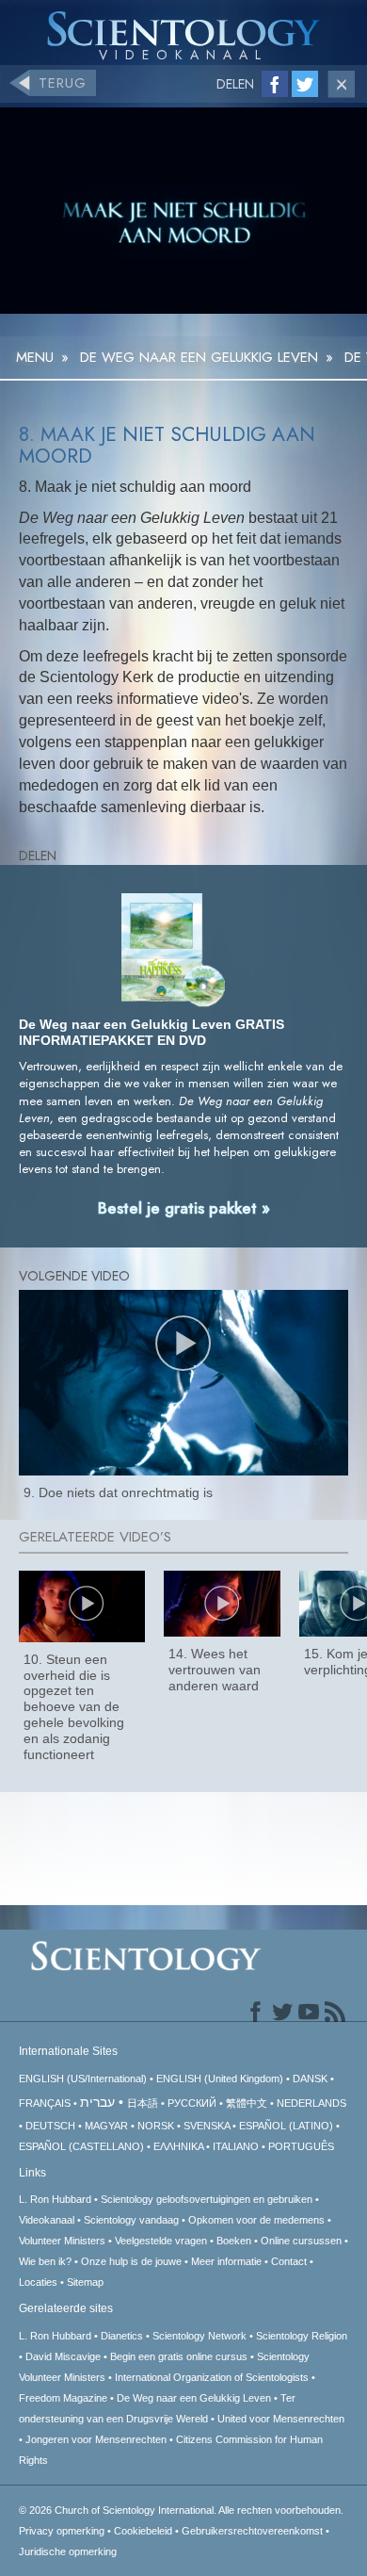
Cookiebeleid (143, 2531)
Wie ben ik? (45, 2261)
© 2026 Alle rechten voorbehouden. (181, 2510)
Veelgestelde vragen (161, 2241)
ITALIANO (236, 2146)
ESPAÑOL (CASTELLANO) (81, 2146)
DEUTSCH (50, 2126)
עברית (97, 2102)
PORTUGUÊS (301, 2146)
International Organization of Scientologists (212, 2377)
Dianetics (122, 2336)
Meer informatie (226, 2261)
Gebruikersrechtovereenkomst (252, 2531)
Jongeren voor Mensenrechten (96, 2439)
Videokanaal (47, 2220)
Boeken (234, 2241)
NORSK (156, 2126)
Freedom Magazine (63, 2398)
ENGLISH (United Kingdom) (220, 2079)
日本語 (143, 2103)
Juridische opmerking (68, 2552)
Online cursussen (301, 2241)
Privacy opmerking (62, 2531)
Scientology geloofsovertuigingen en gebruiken (207, 2199)
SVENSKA (207, 2126)
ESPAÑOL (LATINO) (286, 2126)
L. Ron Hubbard (55, 2199)
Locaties (38, 2282)
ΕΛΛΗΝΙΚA (178, 2146)
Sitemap (85, 2282)
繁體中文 (247, 2103)
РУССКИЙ (192, 2103)
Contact (289, 2261)
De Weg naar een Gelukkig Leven (194, 2398)
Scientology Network (199, 2336)
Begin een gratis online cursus (179, 2356)
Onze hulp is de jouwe (131, 2261)
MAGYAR (106, 2126)
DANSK (310, 2079)
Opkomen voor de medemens (256, 2220)
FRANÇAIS (45, 2103)
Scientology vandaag (131, 2220)
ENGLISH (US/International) (83, 2079)
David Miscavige (63, 2356)
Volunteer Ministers (62, 2241)
